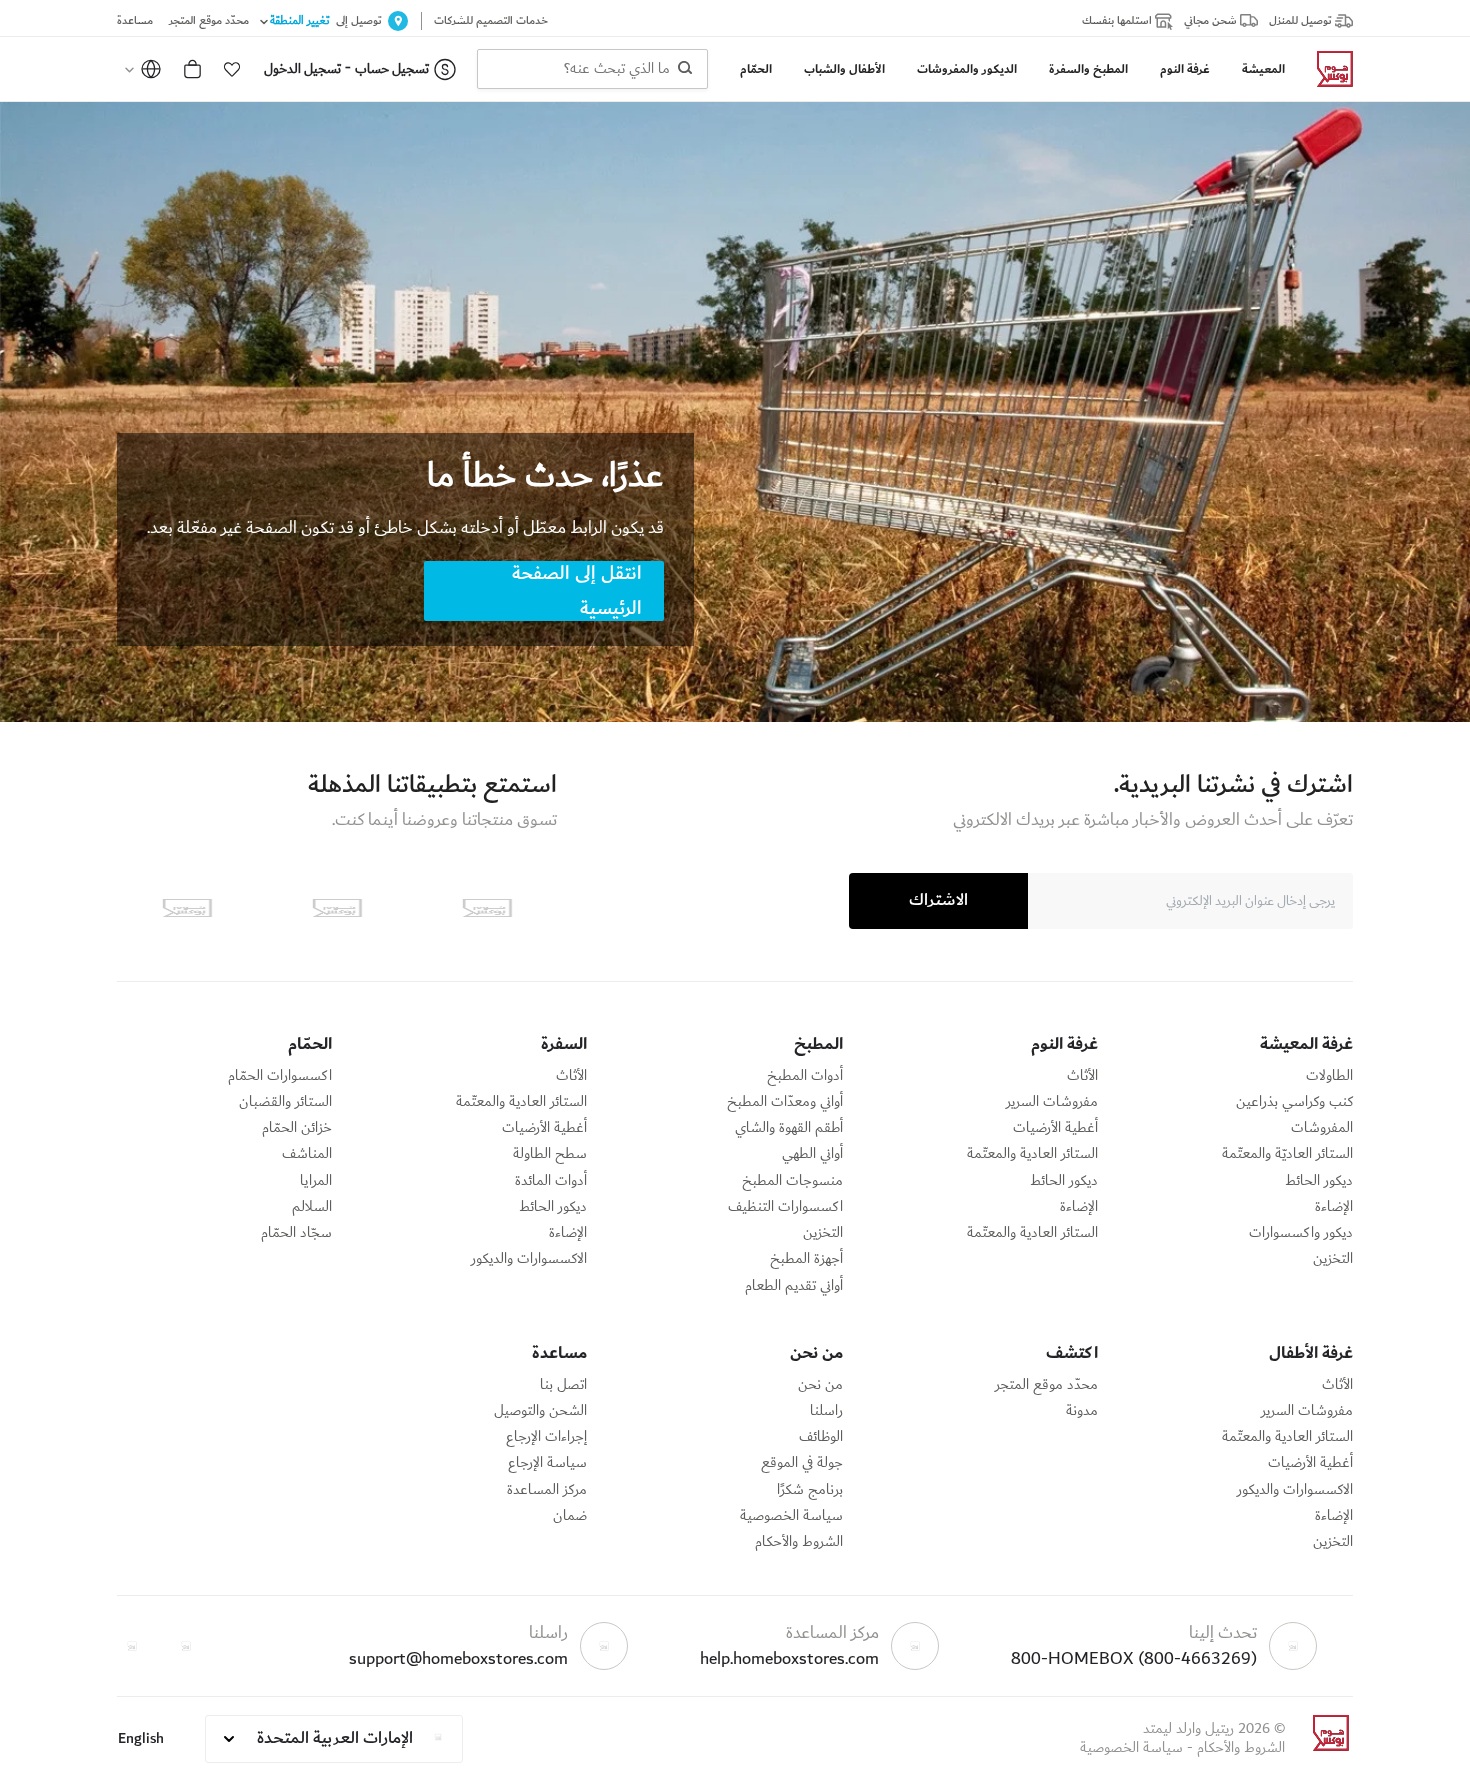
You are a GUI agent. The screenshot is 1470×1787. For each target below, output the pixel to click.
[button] (232, 69)
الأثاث (1082, 1076)
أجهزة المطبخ (806, 1259)
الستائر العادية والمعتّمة (1032, 1154)
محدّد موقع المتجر (1046, 1385)
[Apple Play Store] (487, 908)
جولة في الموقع (802, 1463)
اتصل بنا (563, 1385)
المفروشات (1322, 1128)
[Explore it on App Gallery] (187, 908)
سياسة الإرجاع (547, 1463)
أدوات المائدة (551, 1181)
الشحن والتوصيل (540, 1411)
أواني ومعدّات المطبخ (785, 1102)
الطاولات (1329, 1076)
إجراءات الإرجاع (546, 1437)
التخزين (1333, 1259)
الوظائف (821, 1437)
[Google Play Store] (337, 908)
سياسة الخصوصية (791, 1516)
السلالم (312, 1207)
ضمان (570, 1516)
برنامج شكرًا (810, 1490)
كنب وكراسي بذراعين (1294, 1102)
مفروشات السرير (1052, 1102)
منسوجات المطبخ (792, 1181)
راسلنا (826, 1411)
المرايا (316, 1181)
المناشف (307, 1154)
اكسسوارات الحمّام (280, 1076)
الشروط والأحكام (799, 1542)
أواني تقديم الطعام (794, 1286)
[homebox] (1327, 69)
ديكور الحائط (1319, 1181)
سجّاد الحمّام (296, 1233)
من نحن (820, 1385)
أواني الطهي (812, 1154)
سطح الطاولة (550, 1154)
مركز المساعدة (547, 1490)
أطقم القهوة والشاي (789, 1128)
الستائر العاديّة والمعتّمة (1287, 1154)
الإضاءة (1334, 1207)
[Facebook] (186, 1646)
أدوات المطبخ (805, 1076)
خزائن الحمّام (297, 1128)
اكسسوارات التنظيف (785, 1207)
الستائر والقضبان (285, 1102)
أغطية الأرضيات (1055, 1128)
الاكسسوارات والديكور (529, 1259)
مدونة (1082, 1411)
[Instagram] (132, 1646)
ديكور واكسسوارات (1301, 1233)
